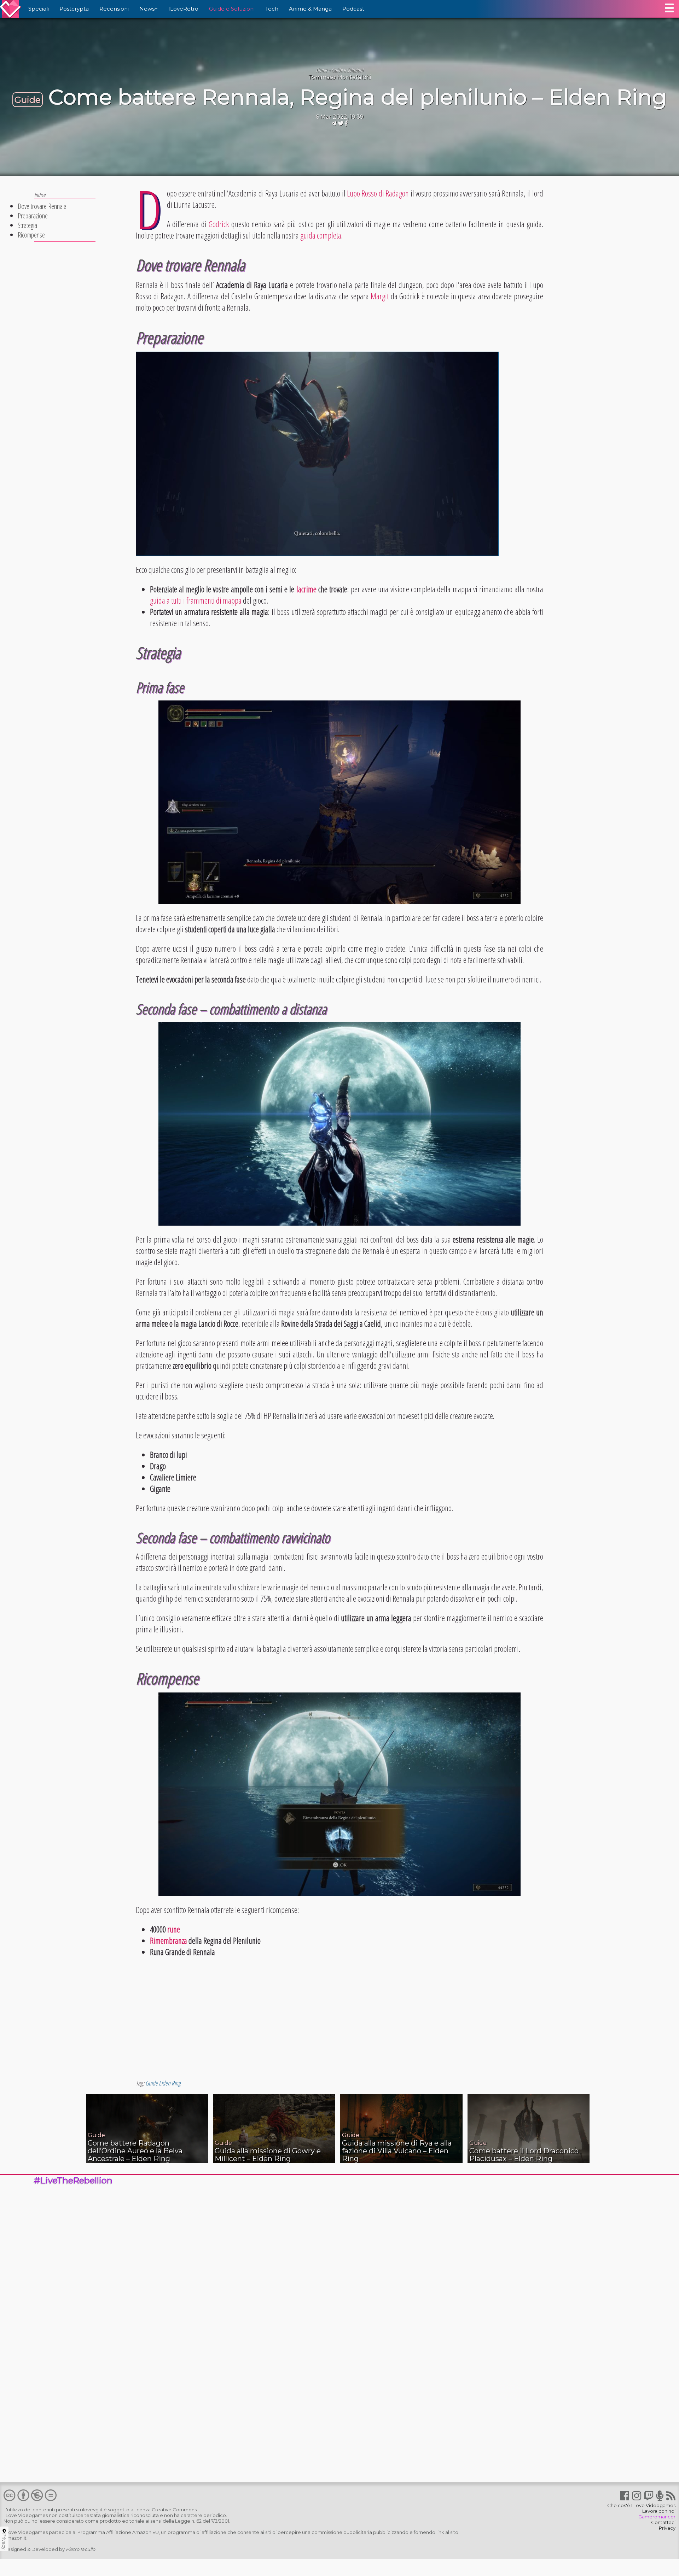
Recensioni (114, 9)
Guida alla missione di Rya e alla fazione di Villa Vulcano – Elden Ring (397, 2151)
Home (321, 70)
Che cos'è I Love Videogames (641, 2505)
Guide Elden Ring (163, 2083)
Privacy (667, 2528)
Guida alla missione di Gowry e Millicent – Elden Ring (268, 2155)
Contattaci (663, 2522)
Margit (380, 296)
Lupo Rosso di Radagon (378, 193)
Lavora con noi (659, 2511)
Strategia (27, 225)
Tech (272, 9)
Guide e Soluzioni (232, 9)
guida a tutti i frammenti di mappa (196, 600)
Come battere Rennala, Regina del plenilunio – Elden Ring (358, 97)
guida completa (321, 235)
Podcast (353, 9)
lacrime (306, 589)
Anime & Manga (310, 9)
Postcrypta (74, 9)
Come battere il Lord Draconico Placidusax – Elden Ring (524, 2155)
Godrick (219, 224)
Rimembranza (169, 1941)
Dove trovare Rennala (42, 206)
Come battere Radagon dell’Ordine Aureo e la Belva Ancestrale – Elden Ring (135, 2151)
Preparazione (33, 216)
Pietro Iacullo (80, 2549)
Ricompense (31, 235)
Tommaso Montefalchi (339, 77)
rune (174, 1929)
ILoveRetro (183, 9)
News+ (149, 9)
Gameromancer (657, 2517)
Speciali (39, 9)
